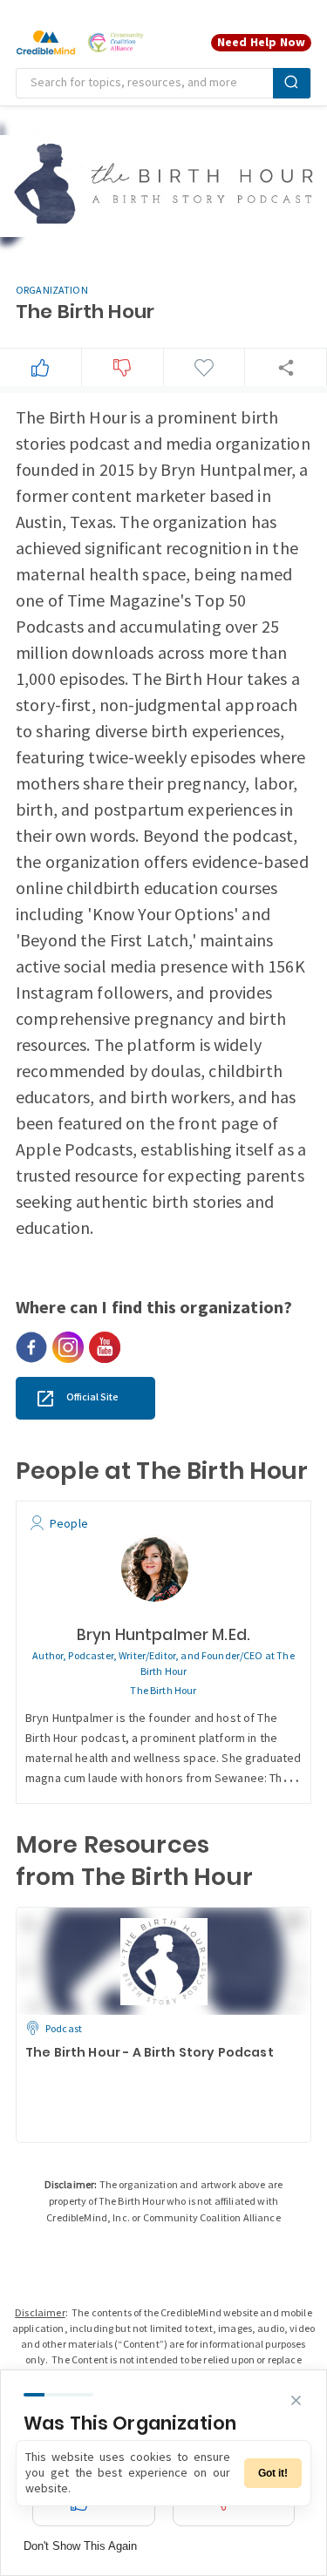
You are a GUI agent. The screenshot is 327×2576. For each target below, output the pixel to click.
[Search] (292, 83)
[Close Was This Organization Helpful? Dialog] (296, 2400)
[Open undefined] (31, 1347)
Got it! (273, 2473)
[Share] (286, 367)
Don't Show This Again (80, 2546)
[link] (85, 1398)
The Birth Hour (163, 1691)
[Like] (40, 368)
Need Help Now (261, 42)
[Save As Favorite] (204, 368)
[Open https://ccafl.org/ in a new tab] (116, 43)
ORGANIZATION (52, 291)
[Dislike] (122, 368)
